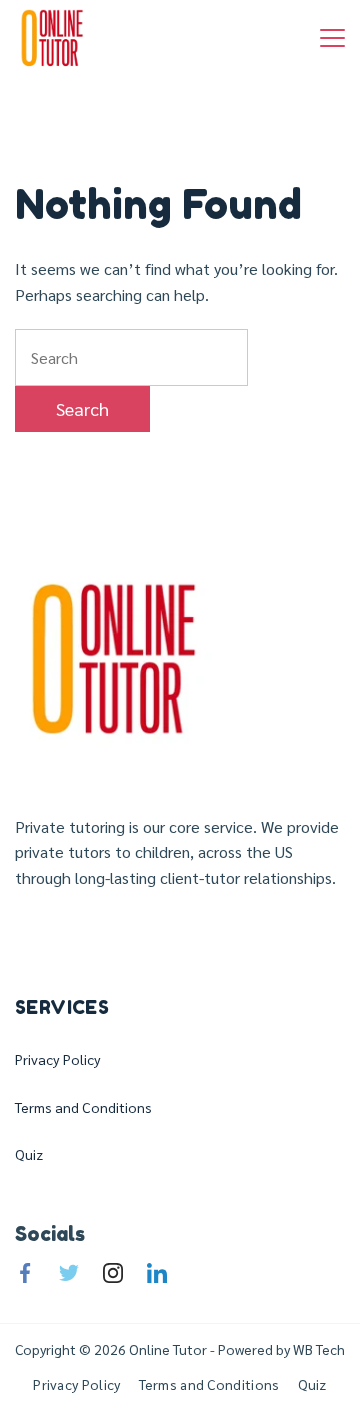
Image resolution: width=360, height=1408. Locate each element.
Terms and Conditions (83, 1107)
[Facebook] (25, 1273)
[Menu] (332, 38)
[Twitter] (69, 1273)
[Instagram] (113, 1273)
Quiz (29, 1154)
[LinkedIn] (157, 1273)
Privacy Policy (58, 1059)
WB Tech (317, 1349)
